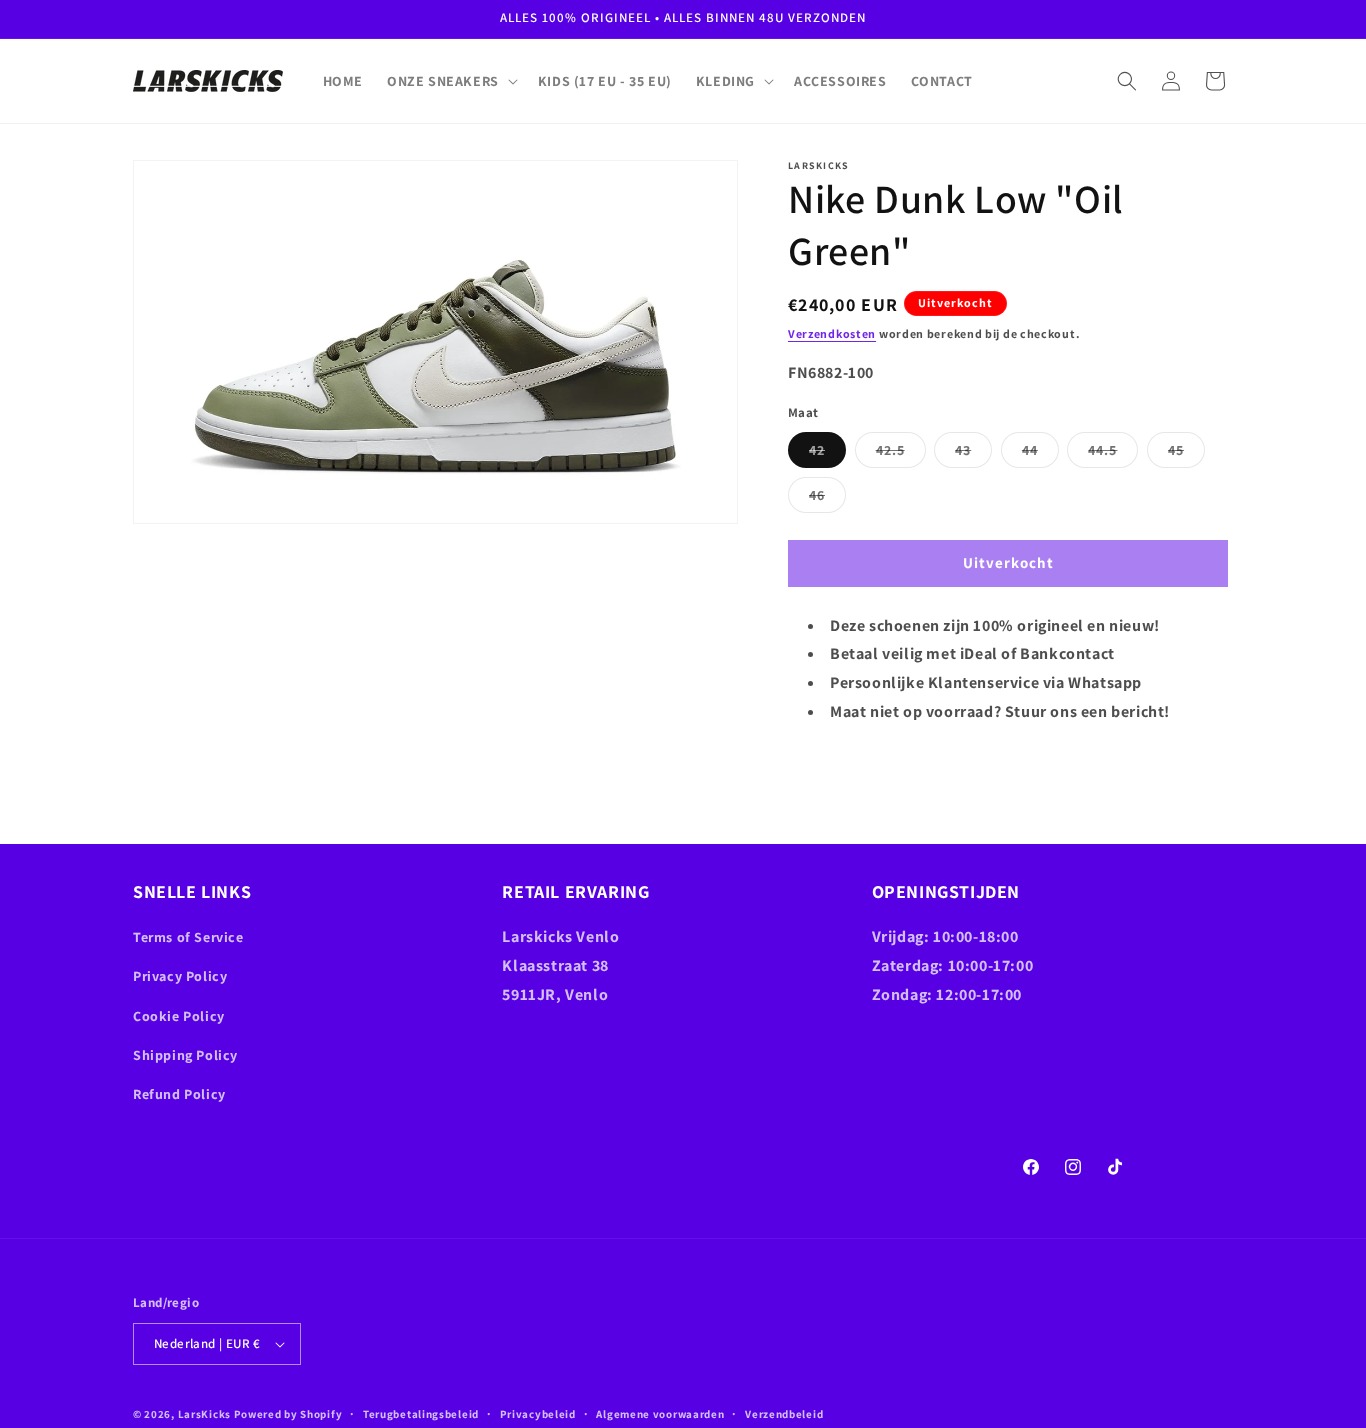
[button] (450, 81)
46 (827, 499)
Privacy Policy (180, 976)
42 (827, 454)
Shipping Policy (185, 1055)
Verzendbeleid (784, 1413)
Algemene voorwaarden (660, 1413)
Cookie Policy (179, 1016)
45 (1186, 454)
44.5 (1113, 454)
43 (973, 454)
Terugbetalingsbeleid (421, 1413)
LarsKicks (204, 1414)
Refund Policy (179, 1094)
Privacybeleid (538, 1413)
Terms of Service (188, 937)
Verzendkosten (832, 333)
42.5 (901, 454)
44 (1040, 454)
